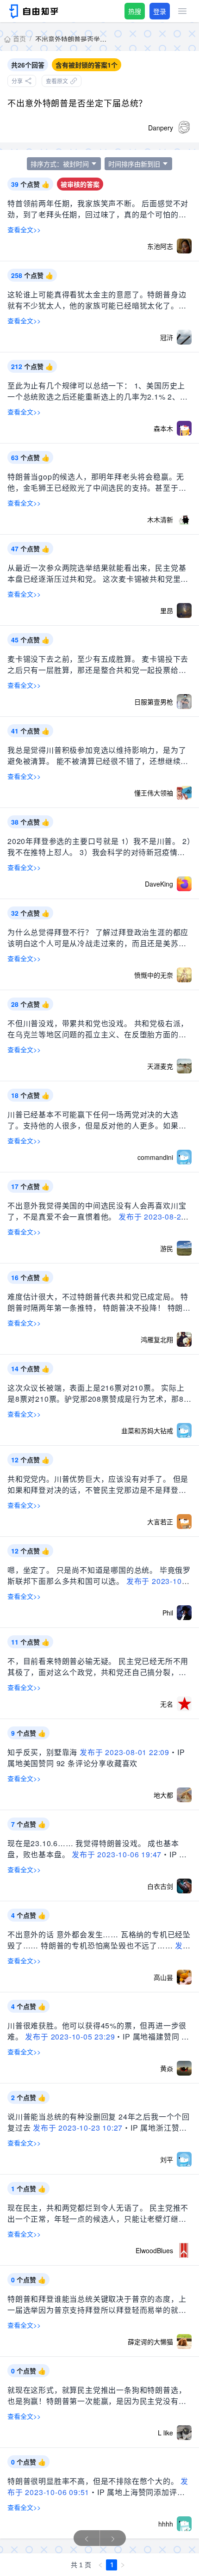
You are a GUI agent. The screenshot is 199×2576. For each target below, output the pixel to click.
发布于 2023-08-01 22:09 (124, 1752)
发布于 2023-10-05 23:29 (70, 2037)
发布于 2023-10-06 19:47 (117, 1854)
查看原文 (57, 81)
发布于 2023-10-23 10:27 (78, 2128)
